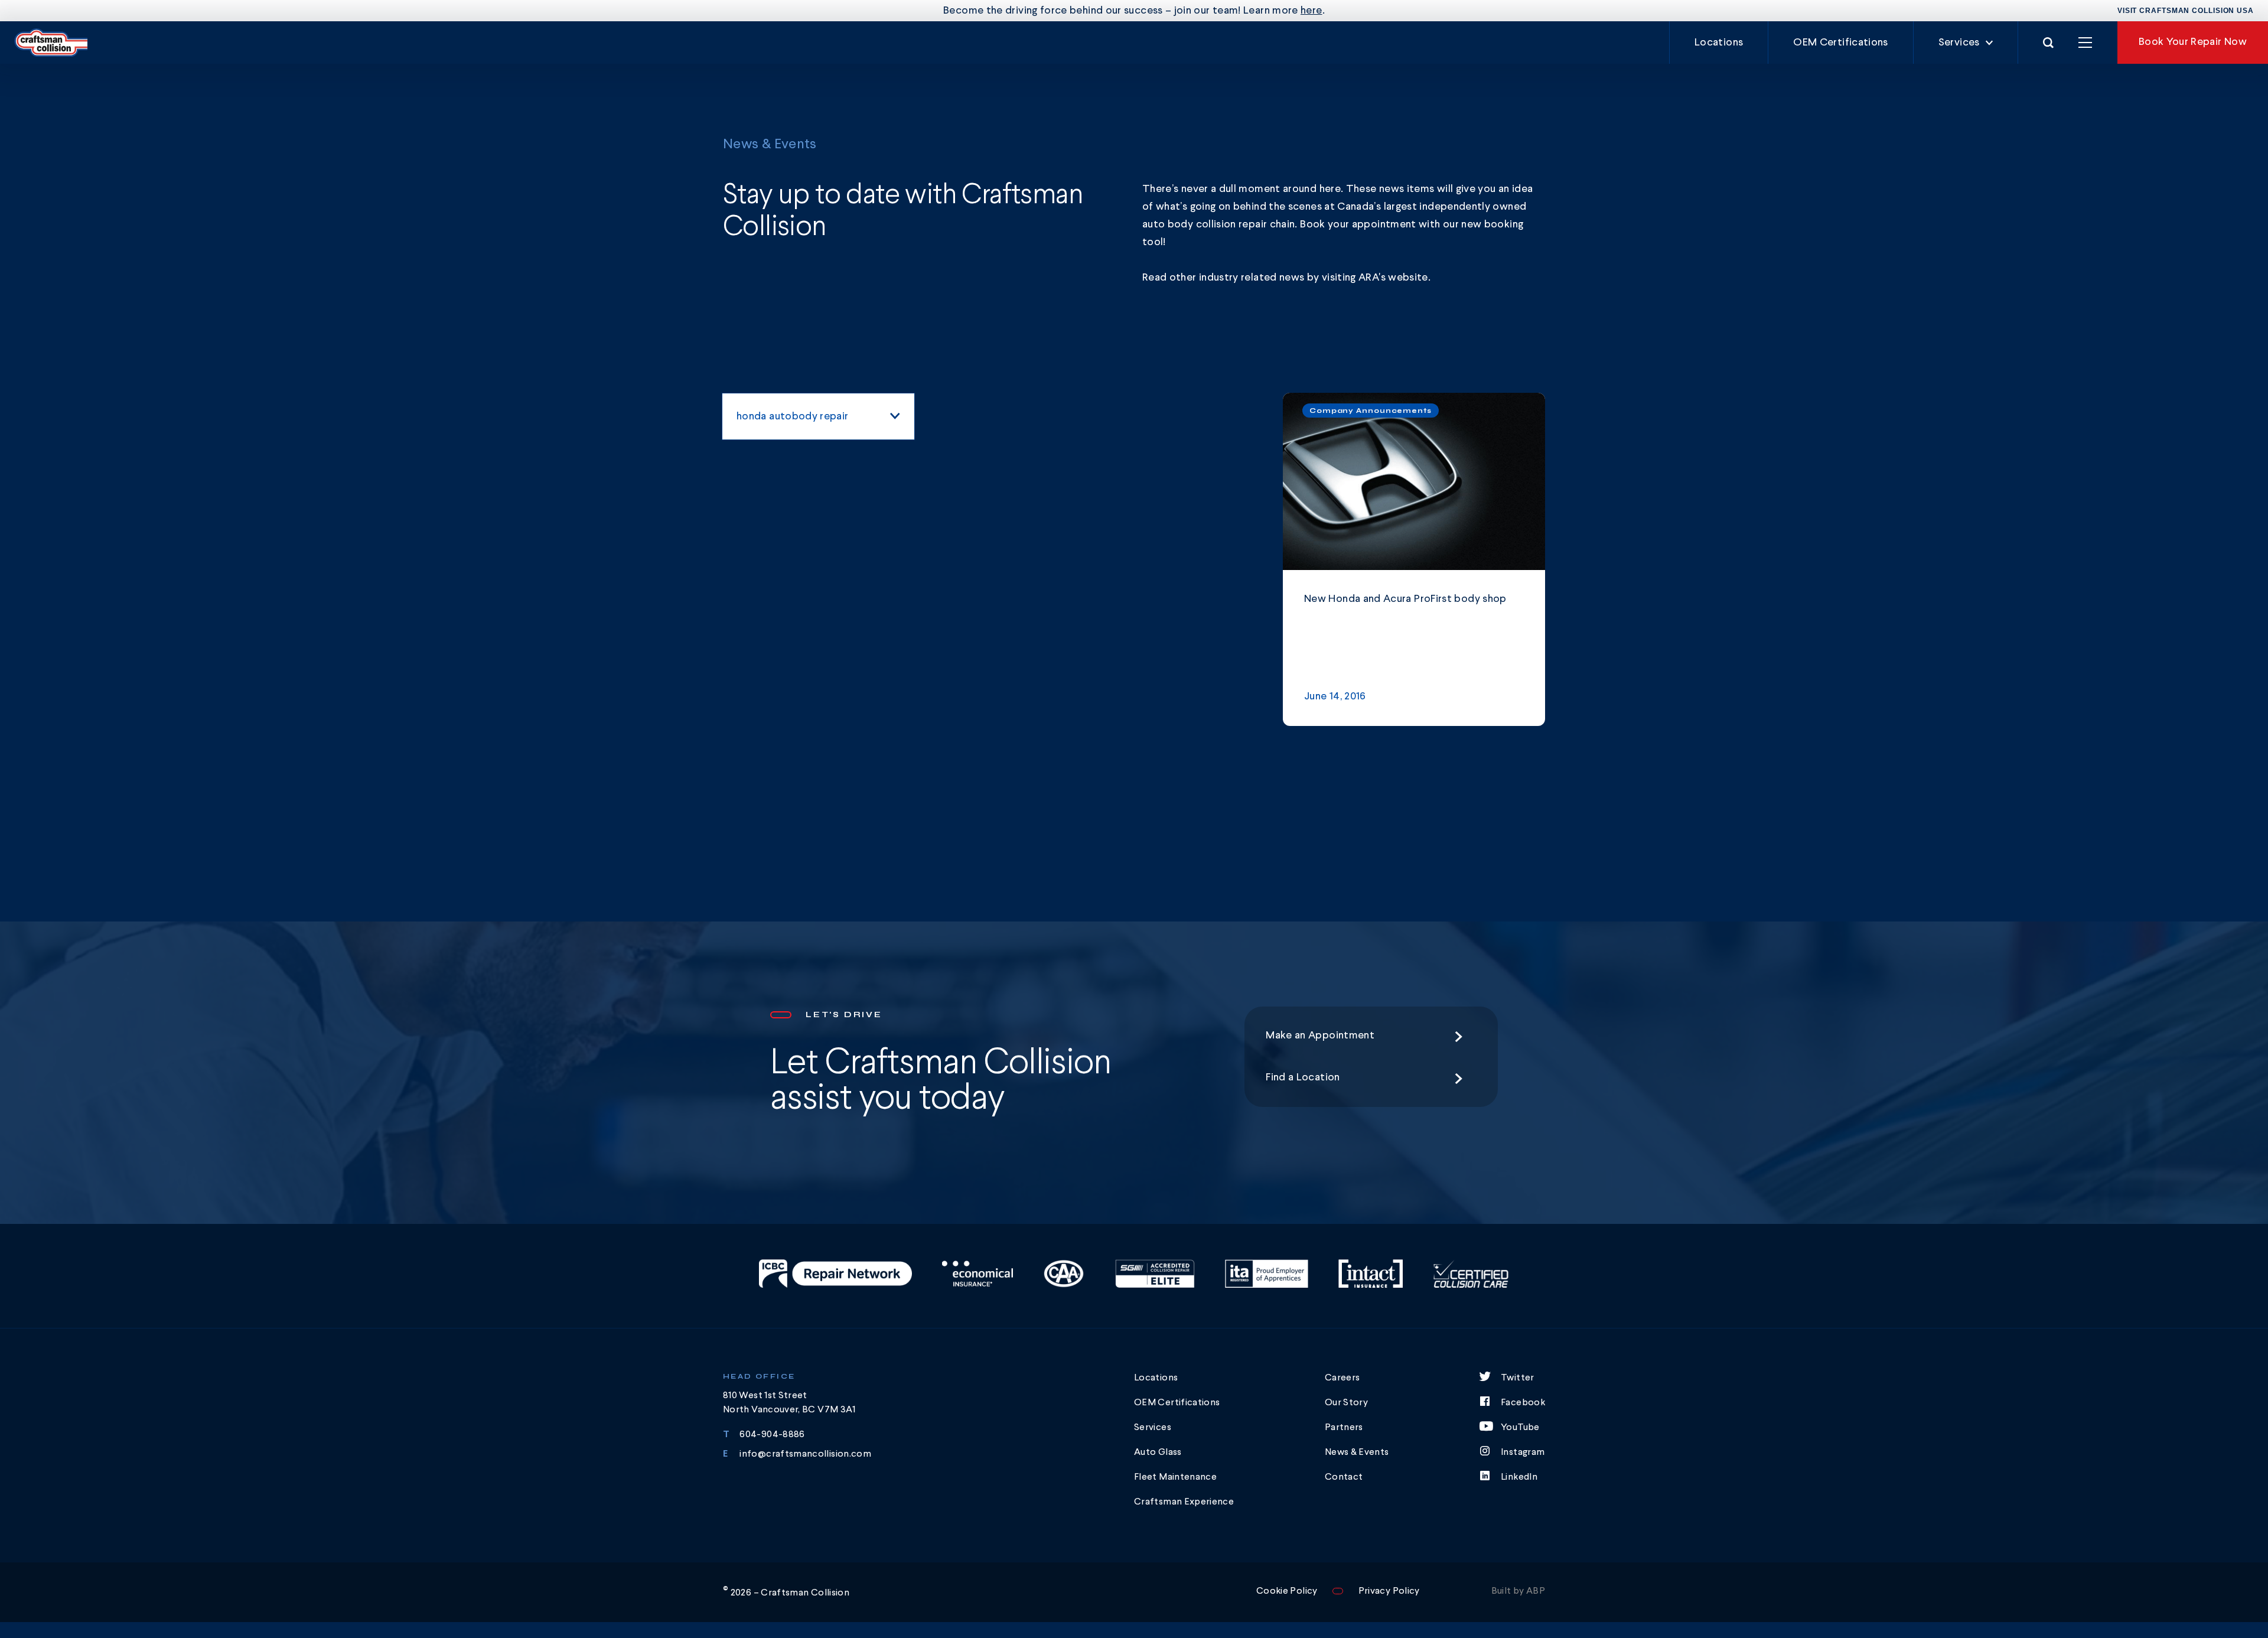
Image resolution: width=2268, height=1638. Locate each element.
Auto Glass (1158, 1453)
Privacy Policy (1389, 1591)
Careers (1342, 1378)
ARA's (1373, 278)
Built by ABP (1518, 1591)
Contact (1344, 1477)
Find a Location (1303, 1077)
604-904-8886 (772, 1435)
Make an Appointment (1320, 1035)
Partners (1344, 1428)
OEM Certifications (1840, 43)
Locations (1719, 43)
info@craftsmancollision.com (805, 1454)
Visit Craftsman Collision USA (2186, 11)
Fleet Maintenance (1175, 1477)
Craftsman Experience (1184, 1502)
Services (1959, 43)
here (1311, 11)
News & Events (1357, 1453)
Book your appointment (1358, 224)
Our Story (1346, 1403)
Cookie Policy (1287, 1591)
